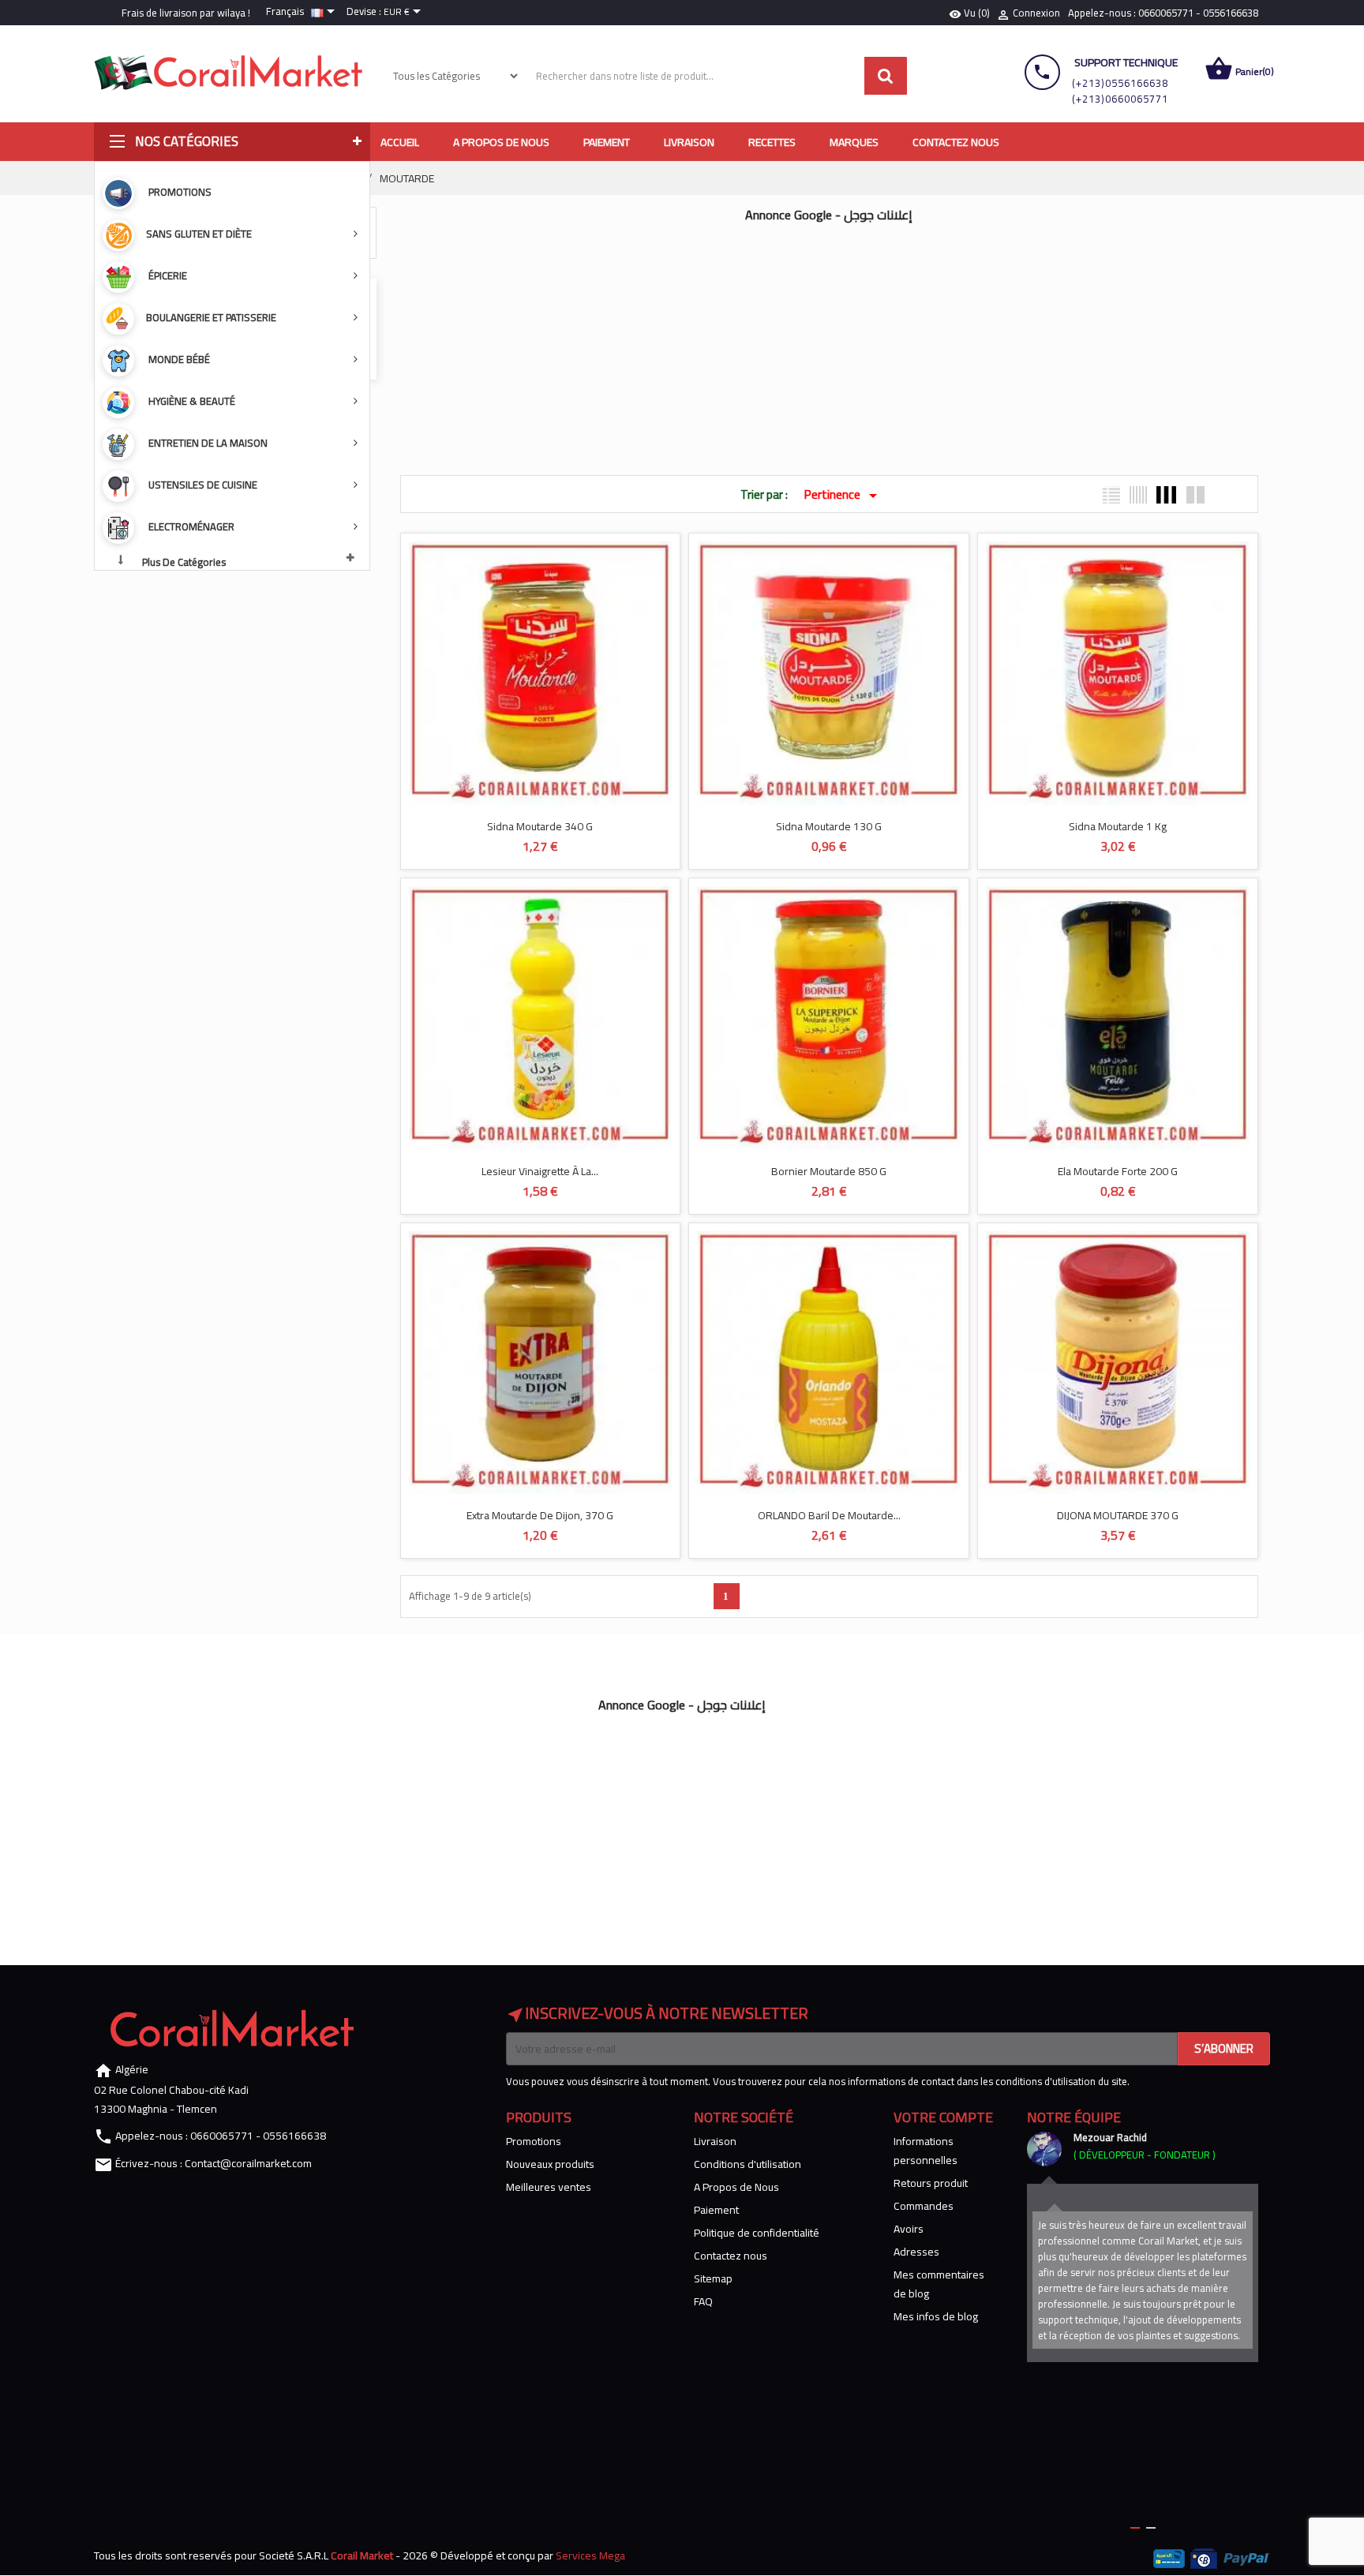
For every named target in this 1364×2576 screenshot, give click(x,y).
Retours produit (931, 2183)
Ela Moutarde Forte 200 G (1118, 1171)
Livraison (715, 2141)
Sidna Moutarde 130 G (829, 826)
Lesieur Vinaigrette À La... (540, 1171)
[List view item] (1111, 495)
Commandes (924, 2206)
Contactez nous (731, 2256)
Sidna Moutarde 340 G (540, 826)
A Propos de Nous (736, 2187)
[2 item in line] (1195, 495)
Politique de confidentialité (757, 2233)
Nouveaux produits (550, 2164)
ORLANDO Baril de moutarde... (829, 1515)
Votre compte (943, 2117)
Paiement (716, 2210)
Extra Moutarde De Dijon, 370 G (540, 1515)
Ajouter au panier (523, 775)
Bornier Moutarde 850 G (829, 1171)
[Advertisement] (830, 341)
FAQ (703, 2301)
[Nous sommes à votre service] (1044, 2149)
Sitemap (713, 2278)
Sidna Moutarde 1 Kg (1118, 826)
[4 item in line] (1166, 495)
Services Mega (590, 2555)
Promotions (534, 2141)
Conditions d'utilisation (748, 2164)
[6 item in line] (1138, 495)
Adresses (916, 2252)
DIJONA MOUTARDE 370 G (1118, 1515)
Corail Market (362, 2555)
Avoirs (909, 2229)
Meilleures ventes (549, 2187)
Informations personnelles (926, 2151)
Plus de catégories (184, 561)
